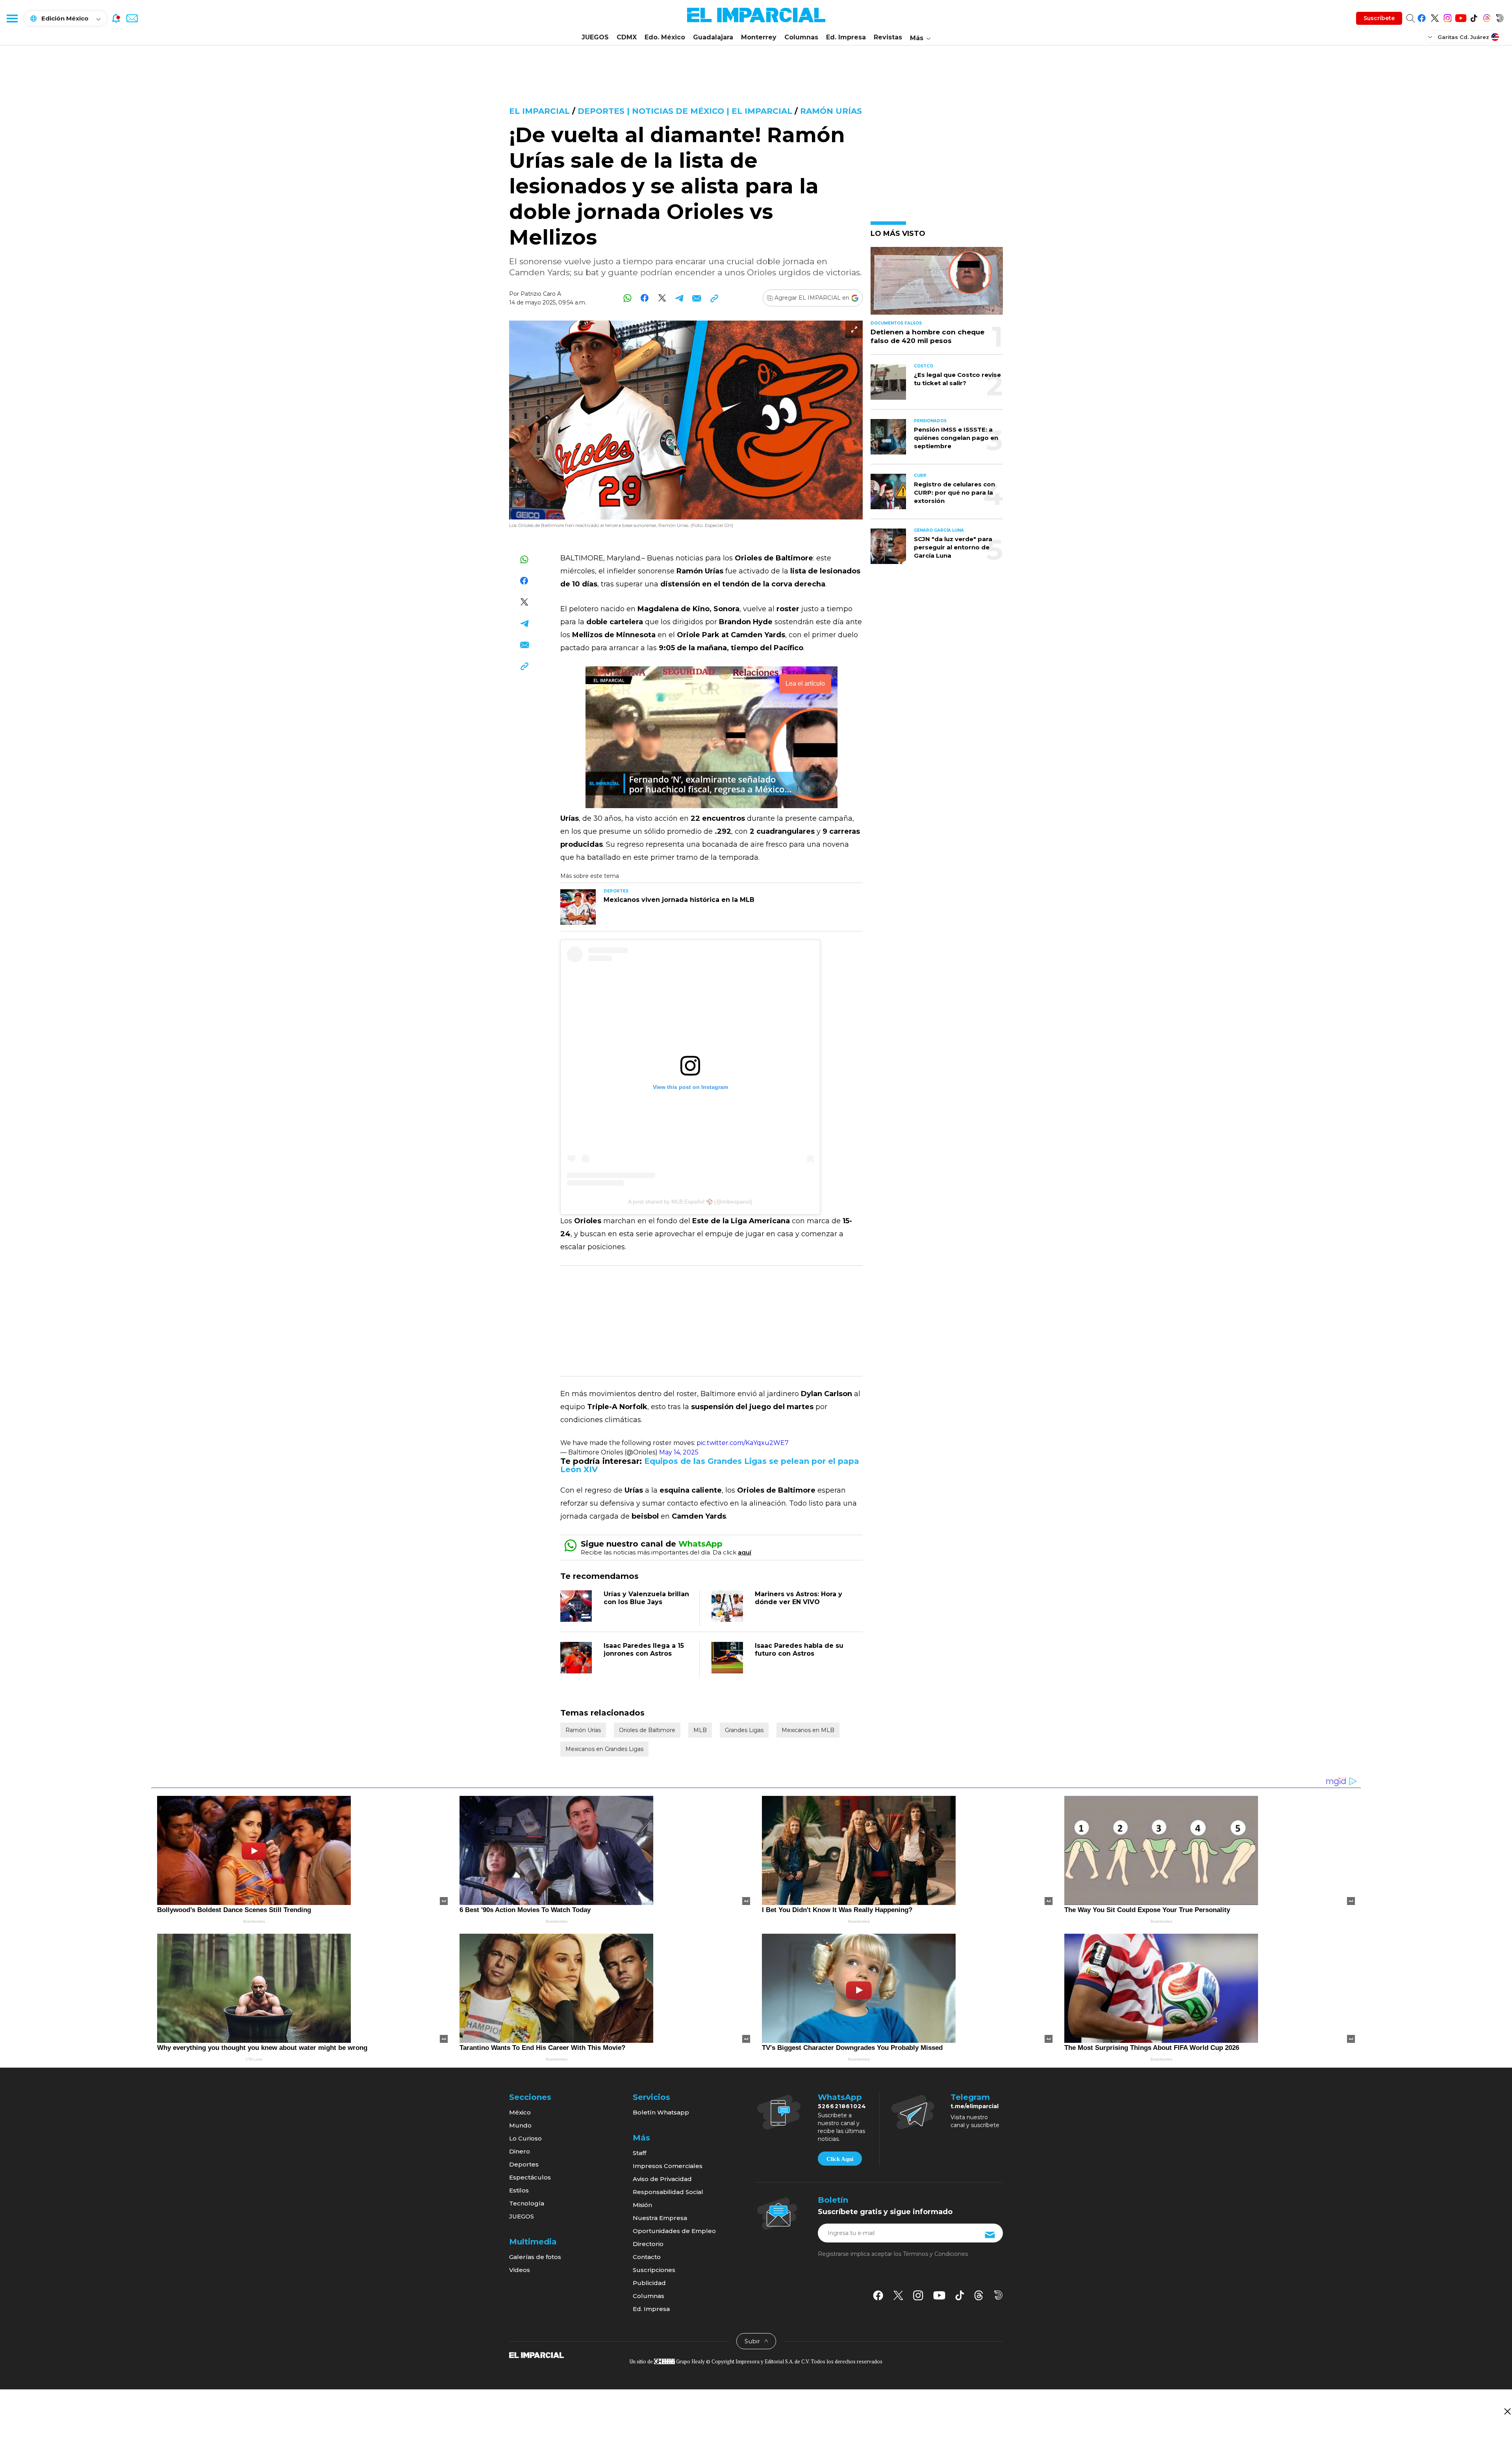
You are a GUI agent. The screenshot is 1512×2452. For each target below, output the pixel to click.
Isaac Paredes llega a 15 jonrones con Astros (644, 1650)
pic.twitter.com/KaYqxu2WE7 (743, 1443)
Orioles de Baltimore (647, 1730)
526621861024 (842, 2106)
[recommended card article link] (578, 907)
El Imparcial (539, 111)
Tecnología (527, 2203)
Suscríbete (1379, 18)
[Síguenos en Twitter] (1435, 17)
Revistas (888, 37)
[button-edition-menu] (1431, 37)
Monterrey (759, 37)
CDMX (627, 37)
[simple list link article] (937, 284)
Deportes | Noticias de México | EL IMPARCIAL (685, 111)
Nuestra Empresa (660, 2218)
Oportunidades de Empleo (674, 2231)
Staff (639, 2153)
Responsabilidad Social (668, 2192)
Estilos (519, 2190)
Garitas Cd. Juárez (1463, 37)
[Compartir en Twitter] (662, 298)
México (520, 2112)
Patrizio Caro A (541, 294)
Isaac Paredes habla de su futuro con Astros (799, 1650)
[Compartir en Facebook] (645, 298)
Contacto (647, 2257)
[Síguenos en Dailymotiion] (998, 2295)
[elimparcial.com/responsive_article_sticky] (1507, 2411)
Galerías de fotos (535, 2257)
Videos (520, 2270)
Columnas (801, 37)
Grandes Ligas (744, 1730)
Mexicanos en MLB (808, 1730)
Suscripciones (654, 2270)
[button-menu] (12, 18)
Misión (642, 2205)
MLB (700, 1730)
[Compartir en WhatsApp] (627, 298)
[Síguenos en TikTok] (1474, 17)
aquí (745, 1552)
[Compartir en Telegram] (679, 298)
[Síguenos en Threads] (1487, 17)
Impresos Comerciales (668, 2166)
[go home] (536, 2355)
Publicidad (649, 2283)
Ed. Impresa (846, 37)
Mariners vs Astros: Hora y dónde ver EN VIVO (799, 1598)
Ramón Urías (831, 111)
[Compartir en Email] (697, 298)
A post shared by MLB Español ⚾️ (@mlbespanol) (690, 1202)
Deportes (524, 2164)
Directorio (648, 2244)
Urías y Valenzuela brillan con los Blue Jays (646, 1598)
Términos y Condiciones (935, 2254)
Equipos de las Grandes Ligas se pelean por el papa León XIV (710, 1465)
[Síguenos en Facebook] (1422, 17)
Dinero (520, 2151)
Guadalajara (713, 37)
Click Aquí (840, 2159)
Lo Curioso (525, 2138)
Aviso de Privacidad (662, 2179)
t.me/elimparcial (975, 2106)
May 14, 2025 (679, 1452)
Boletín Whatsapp (661, 2112)
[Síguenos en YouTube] (1461, 17)
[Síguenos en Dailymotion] (1500, 17)
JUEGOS (595, 37)
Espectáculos (530, 2177)
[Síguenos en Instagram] (1448, 17)
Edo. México (665, 37)
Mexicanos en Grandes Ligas (604, 1749)
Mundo (520, 2125)
